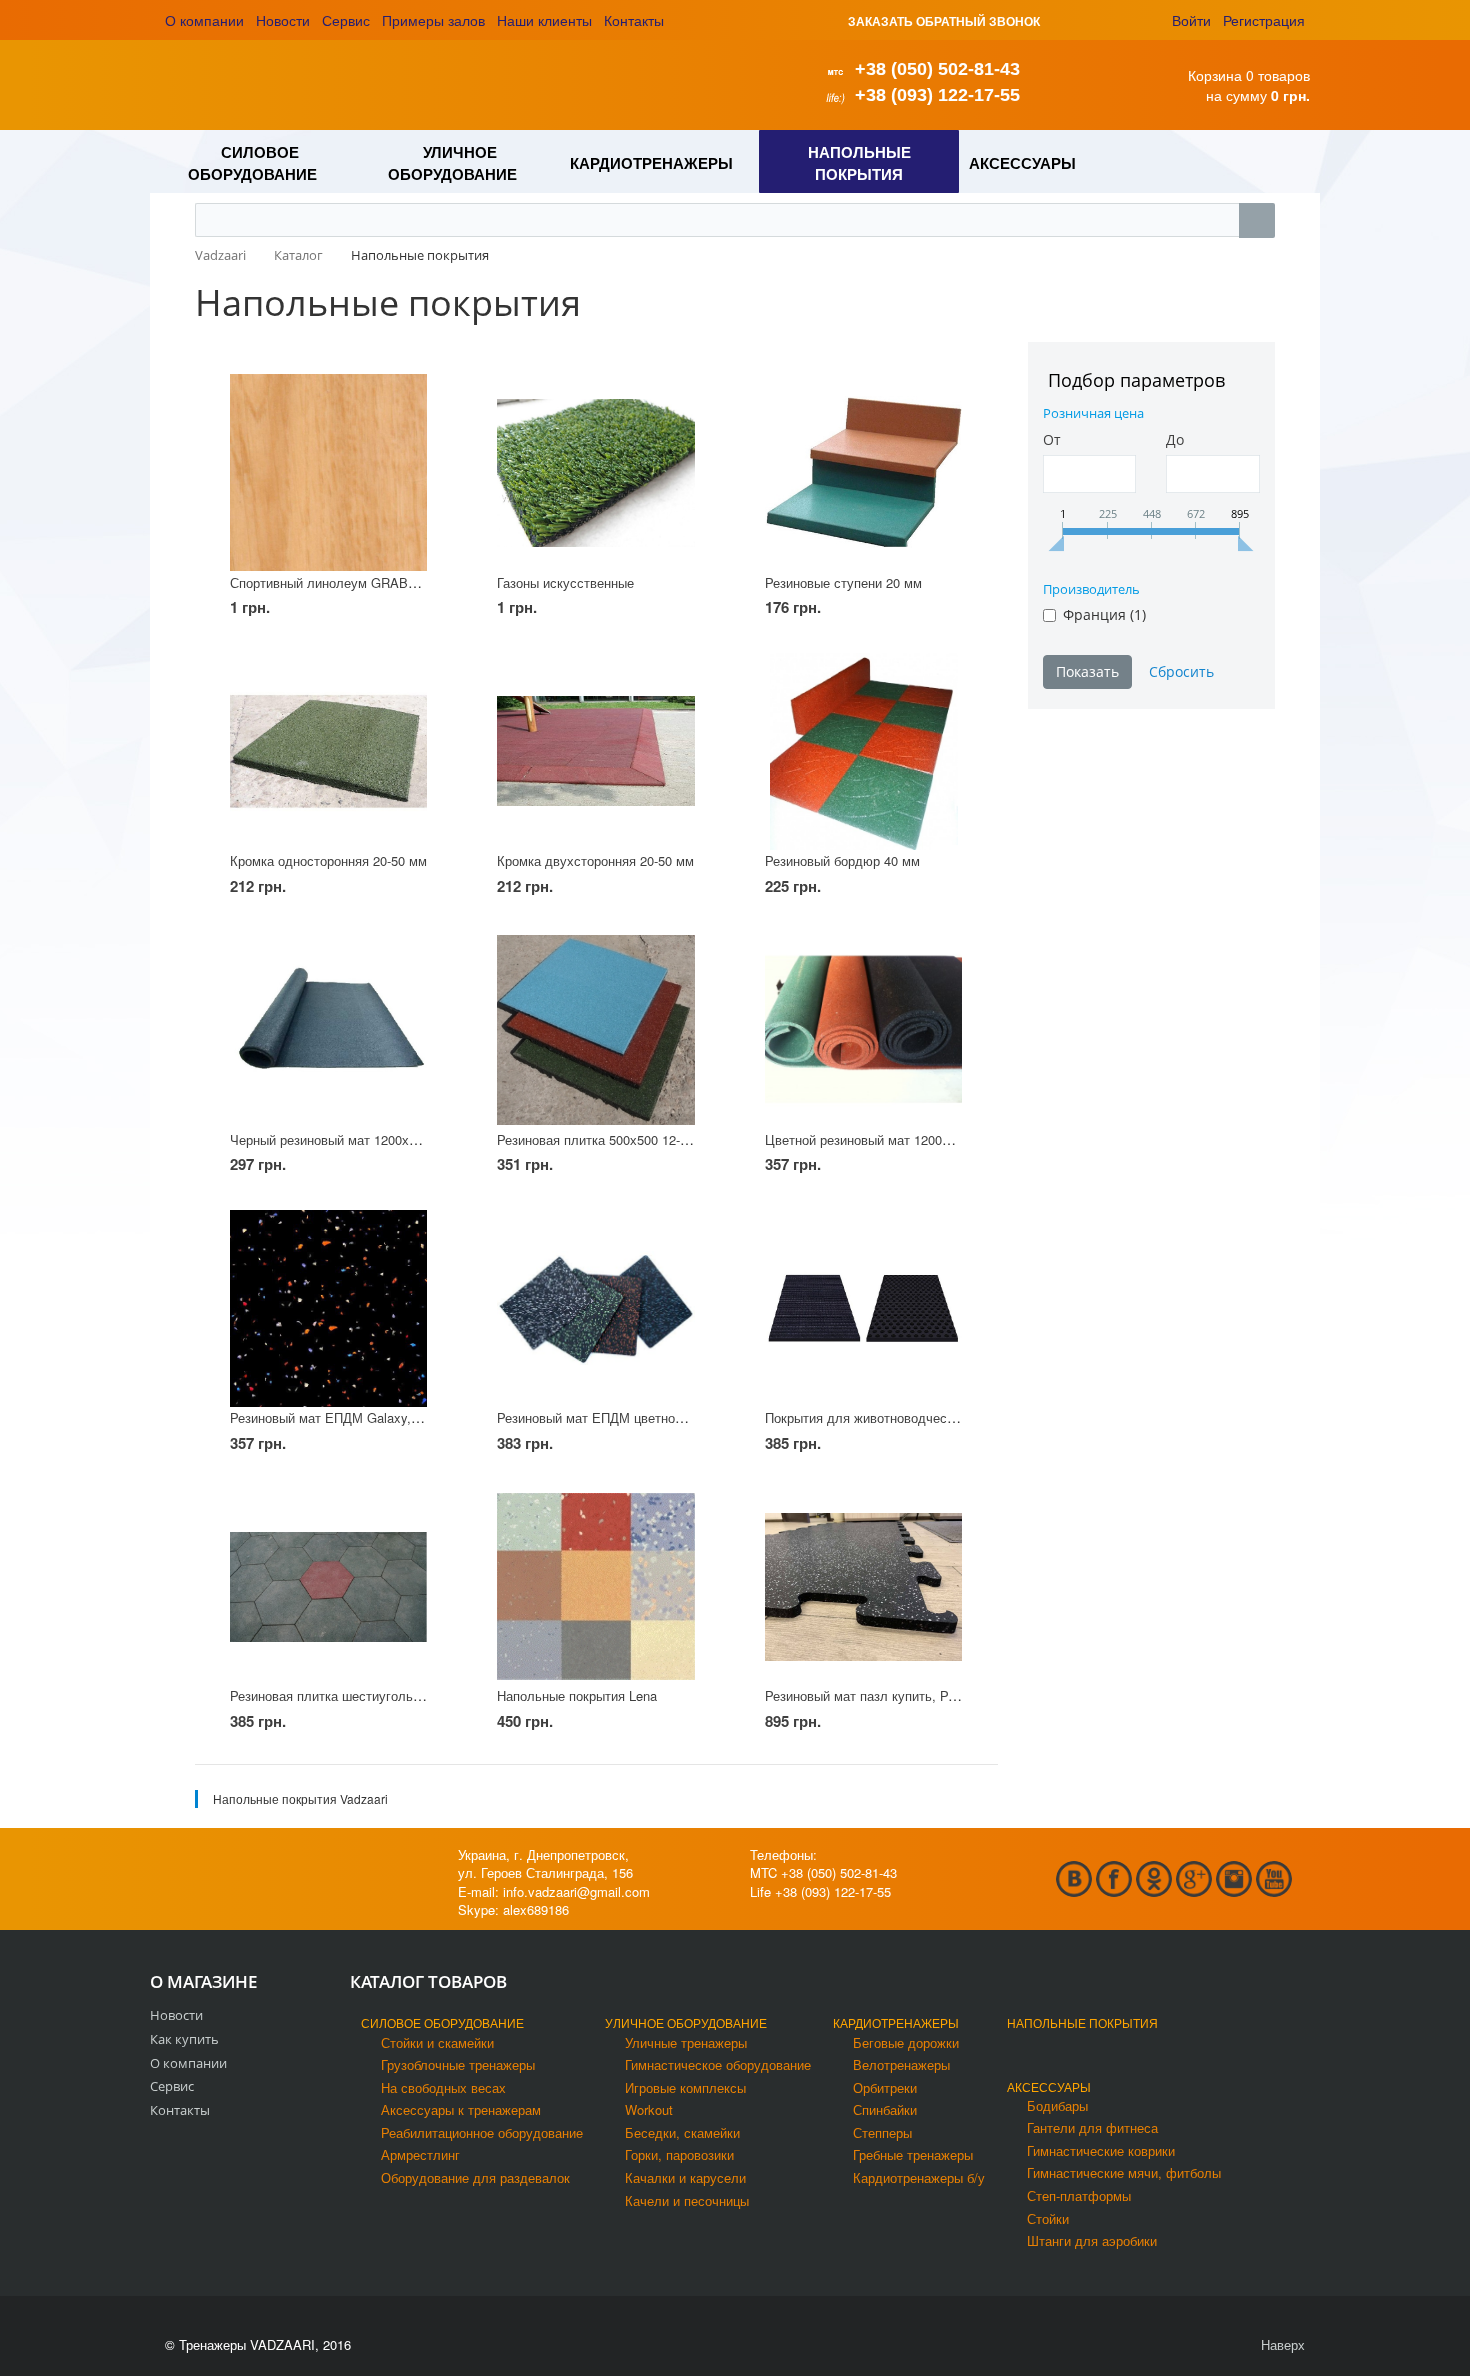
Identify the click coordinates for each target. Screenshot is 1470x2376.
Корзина (1215, 75)
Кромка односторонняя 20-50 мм (328, 860)
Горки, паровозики (679, 2154)
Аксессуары (1049, 2086)
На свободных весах (443, 2087)
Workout (649, 2109)
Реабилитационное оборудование (482, 2132)
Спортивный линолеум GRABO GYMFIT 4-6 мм (372, 582)
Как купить (184, 2039)
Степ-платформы (1079, 2195)
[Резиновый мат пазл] (863, 1586)
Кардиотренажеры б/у (919, 2177)
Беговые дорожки (906, 2042)
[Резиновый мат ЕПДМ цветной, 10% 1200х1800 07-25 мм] (595, 1308)
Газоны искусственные (565, 582)
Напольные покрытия (1082, 2022)
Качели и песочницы (687, 2200)
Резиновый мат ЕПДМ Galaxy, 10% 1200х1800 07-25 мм (398, 1417)
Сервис (346, 20)
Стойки (1048, 2218)
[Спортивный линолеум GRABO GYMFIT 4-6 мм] (328, 472)
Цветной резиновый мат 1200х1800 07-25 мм (900, 1139)
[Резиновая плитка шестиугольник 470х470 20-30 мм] (328, 1586)
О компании (204, 20)
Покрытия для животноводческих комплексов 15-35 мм (932, 1417)
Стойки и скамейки (437, 2042)
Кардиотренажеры (896, 2022)
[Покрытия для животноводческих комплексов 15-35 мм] (863, 1308)
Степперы (882, 2132)
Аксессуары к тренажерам (461, 2109)
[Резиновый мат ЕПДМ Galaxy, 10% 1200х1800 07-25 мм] (328, 1308)
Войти (1191, 20)
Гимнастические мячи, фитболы (1124, 2172)
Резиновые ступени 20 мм (843, 582)
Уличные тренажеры (686, 2042)
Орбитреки (885, 2087)
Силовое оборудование (442, 2022)
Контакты (634, 20)
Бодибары (1057, 2105)
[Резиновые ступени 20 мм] (863, 472)
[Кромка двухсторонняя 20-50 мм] (595, 751)
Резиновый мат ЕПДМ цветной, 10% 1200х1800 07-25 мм (669, 1417)
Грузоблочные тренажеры (458, 2064)
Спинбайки (885, 2109)
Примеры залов (433, 20)
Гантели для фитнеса (1092, 2127)
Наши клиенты (544, 20)
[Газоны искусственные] (595, 472)
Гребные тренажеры (913, 2154)
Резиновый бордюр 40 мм (842, 860)
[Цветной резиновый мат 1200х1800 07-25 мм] (863, 1029)
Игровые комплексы (685, 2087)
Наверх (1281, 2344)
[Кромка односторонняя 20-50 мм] (328, 751)
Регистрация (1264, 20)
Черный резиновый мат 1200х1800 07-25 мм (362, 1139)
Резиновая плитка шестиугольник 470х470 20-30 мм (387, 1695)
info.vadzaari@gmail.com (576, 1891)
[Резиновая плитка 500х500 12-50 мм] (595, 1029)
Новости (283, 20)
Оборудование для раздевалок (475, 2177)
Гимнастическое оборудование (718, 2064)
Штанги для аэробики (1092, 2240)
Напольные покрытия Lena (577, 1695)
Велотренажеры (901, 2064)
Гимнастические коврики (1101, 2150)
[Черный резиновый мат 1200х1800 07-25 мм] (328, 1029)
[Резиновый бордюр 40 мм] (863, 751)
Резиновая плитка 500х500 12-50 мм (606, 1139)
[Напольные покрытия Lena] (595, 1586)
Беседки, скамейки (682, 2132)
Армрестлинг (420, 2154)
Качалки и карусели (685, 2177)
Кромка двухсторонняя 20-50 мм (595, 860)
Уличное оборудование (686, 2022)
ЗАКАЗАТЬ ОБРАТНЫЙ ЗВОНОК (944, 21)
